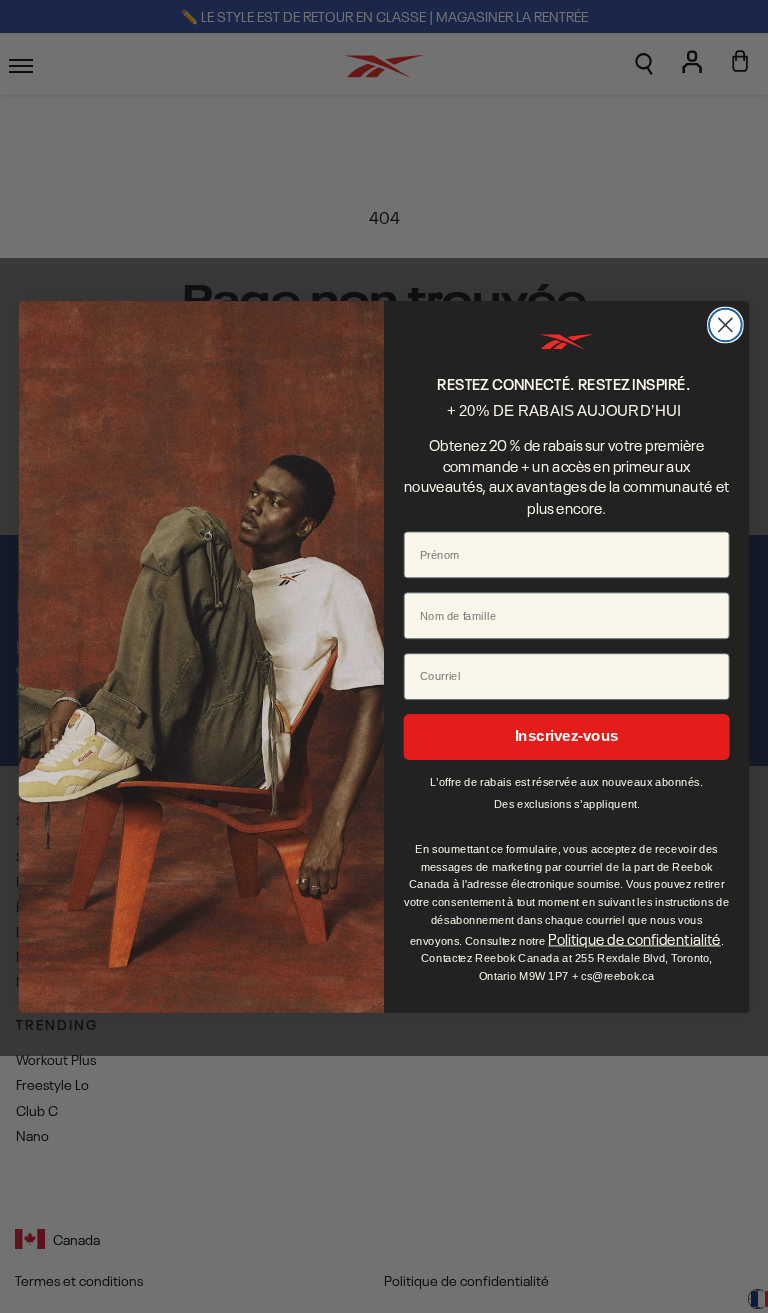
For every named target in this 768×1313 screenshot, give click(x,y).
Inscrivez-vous (567, 736)
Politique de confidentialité (634, 937)
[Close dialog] (725, 324)
